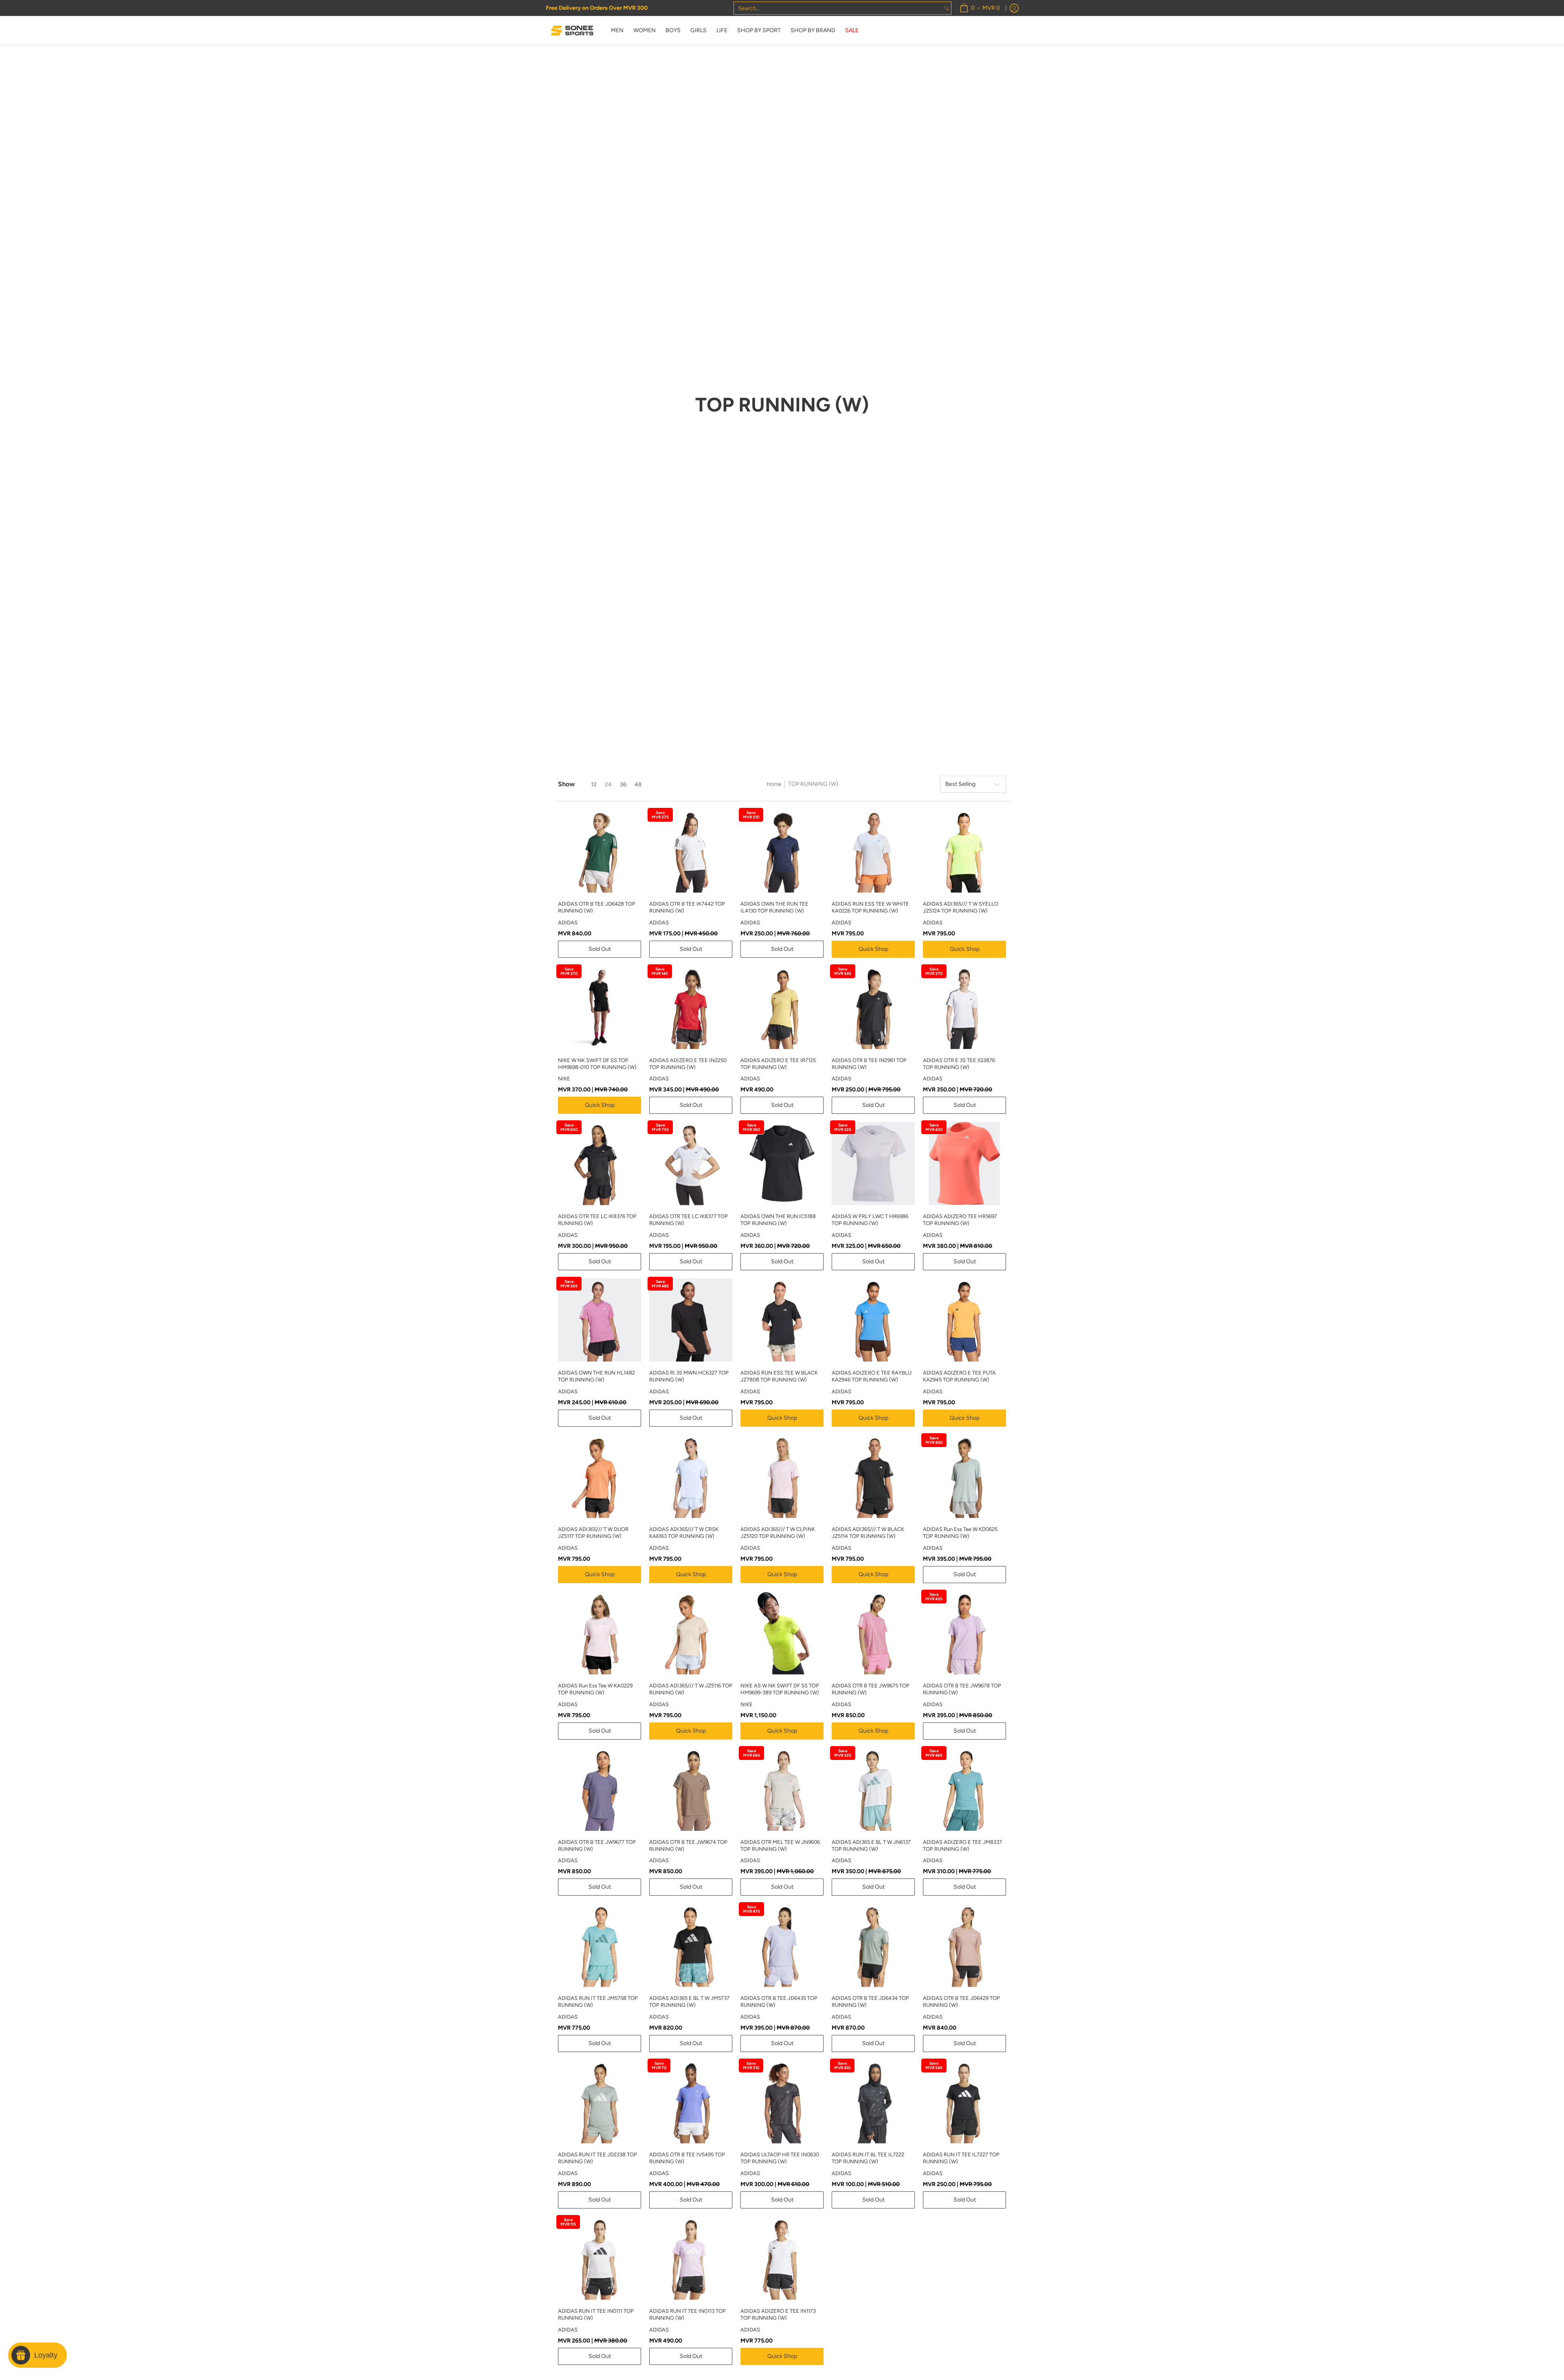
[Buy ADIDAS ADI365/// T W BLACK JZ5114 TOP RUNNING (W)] (873, 1476)
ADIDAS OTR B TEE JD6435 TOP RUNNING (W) (779, 2002)
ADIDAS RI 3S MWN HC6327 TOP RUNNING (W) (689, 1376)
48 (638, 784)
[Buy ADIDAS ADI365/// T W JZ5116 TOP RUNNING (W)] (691, 1633)
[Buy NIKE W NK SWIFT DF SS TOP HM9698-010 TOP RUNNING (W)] (600, 1007)
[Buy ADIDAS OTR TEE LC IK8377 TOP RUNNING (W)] (691, 1164)
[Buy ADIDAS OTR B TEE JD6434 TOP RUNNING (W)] (873, 1945)
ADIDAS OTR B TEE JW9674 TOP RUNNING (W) (688, 1845)
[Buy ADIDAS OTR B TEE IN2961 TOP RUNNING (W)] (873, 1007)
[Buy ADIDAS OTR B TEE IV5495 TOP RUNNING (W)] (691, 2102)
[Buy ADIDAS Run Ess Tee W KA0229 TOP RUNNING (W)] (600, 1633)
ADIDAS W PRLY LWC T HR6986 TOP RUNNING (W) (870, 1220)
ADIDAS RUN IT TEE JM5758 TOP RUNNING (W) (598, 2002)
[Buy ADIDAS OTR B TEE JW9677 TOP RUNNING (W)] (600, 1789)
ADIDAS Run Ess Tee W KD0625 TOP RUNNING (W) (960, 1533)
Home (774, 784)
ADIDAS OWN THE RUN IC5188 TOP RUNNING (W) (778, 1220)
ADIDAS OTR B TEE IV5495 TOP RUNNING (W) (687, 2158)
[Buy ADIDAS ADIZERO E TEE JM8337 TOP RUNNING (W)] (964, 1789)
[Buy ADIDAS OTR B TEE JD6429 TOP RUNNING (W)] (964, 1945)
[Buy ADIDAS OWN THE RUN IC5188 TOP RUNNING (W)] (782, 1164)
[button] (1477, 2252)
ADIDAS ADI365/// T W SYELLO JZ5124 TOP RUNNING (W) (961, 907)
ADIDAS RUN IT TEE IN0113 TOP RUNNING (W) (688, 2314)
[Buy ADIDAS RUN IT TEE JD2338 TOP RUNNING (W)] (600, 2102)
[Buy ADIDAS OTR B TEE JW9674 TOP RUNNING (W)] (691, 1789)
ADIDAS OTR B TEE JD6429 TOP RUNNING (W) (961, 2002)
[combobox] (838, 8)
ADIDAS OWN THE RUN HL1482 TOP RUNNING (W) (596, 1376)
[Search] (947, 8)
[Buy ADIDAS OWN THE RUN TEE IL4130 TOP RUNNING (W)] (782, 851)
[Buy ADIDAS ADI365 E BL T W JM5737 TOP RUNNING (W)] (691, 1945)
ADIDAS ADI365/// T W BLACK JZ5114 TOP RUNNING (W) (868, 1533)
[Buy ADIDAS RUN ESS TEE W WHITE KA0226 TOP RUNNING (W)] (873, 851)
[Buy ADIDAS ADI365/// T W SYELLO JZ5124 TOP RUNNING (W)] (964, 851)
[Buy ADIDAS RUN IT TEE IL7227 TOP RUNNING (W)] (964, 2102)
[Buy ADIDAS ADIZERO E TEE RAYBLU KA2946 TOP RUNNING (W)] (873, 1320)
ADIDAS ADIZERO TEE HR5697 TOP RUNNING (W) (960, 1220)
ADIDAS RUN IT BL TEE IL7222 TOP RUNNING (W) (868, 2158)
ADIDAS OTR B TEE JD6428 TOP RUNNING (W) (597, 907)
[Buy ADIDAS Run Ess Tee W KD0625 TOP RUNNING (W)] (964, 1476)
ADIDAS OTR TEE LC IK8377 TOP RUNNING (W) (689, 1220)
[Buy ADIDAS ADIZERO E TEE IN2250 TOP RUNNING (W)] (691, 1007)
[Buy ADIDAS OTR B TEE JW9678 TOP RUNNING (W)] (964, 1633)
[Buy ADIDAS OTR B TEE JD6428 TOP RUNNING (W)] (600, 851)
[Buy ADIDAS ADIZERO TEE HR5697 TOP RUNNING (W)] (964, 1164)
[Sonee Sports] (572, 31)
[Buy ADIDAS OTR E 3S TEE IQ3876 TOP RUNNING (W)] (964, 1007)
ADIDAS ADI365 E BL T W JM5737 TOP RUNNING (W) (689, 2002)
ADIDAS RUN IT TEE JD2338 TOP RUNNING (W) (597, 2158)
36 (623, 784)
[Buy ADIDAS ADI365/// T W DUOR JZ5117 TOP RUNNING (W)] (600, 1476)
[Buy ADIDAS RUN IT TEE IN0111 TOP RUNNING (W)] (600, 2258)
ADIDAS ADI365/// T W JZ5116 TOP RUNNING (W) (691, 1689)
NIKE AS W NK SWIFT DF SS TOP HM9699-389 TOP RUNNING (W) (780, 1689)
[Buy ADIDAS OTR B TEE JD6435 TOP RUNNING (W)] (782, 1945)
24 (608, 784)
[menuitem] (980, 8)
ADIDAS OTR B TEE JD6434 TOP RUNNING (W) (870, 2002)
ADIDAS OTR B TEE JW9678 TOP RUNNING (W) (962, 1689)
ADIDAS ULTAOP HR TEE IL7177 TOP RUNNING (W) (961, 2339)
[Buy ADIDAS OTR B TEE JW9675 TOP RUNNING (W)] (873, 1633)
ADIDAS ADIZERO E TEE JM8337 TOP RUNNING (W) (962, 1845)
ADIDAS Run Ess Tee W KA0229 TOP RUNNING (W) (595, 1689)
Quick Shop (873, 949)
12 (594, 784)
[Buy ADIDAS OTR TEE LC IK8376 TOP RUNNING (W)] (600, 1164)
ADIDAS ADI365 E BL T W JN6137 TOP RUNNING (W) (871, 1845)
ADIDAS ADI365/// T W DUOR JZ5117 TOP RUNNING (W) (593, 1533)
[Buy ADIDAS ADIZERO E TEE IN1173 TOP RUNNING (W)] (782, 2258)
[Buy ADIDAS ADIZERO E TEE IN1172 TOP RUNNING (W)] (873, 2283)
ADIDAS (568, 923)
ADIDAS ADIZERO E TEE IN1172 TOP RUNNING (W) (869, 2339)
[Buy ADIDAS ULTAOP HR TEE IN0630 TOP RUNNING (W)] (782, 2102)
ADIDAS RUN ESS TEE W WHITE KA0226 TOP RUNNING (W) (870, 907)
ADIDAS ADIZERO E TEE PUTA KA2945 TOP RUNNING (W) (959, 1376)
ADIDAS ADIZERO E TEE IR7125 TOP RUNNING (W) (778, 1064)
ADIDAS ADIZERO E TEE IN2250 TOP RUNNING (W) (688, 1064)
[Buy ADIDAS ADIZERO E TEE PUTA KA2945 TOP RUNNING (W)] (964, 1320)
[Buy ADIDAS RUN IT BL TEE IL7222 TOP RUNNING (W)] (873, 2102)
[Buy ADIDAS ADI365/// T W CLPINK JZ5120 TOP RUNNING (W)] (782, 1476)
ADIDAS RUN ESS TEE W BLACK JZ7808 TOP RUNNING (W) (779, 1376)
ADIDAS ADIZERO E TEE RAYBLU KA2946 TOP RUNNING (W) (872, 1376)
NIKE (564, 1079)
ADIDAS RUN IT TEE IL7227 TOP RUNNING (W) (961, 2158)
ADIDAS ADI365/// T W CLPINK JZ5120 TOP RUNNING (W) (778, 1533)
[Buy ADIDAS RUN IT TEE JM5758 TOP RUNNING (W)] (600, 1945)
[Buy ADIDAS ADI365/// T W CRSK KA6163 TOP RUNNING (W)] (691, 1476)
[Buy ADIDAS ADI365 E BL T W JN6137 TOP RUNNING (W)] (873, 1789)
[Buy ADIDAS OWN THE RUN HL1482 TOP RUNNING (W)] (600, 1320)
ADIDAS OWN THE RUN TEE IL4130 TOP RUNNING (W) (774, 907)
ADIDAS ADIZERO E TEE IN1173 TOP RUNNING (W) (778, 2314)
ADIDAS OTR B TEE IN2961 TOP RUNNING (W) (869, 1064)
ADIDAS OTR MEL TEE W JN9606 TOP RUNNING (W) (780, 1845)
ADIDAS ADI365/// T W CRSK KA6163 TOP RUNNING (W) (684, 1533)
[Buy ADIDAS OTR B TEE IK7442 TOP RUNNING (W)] (691, 851)
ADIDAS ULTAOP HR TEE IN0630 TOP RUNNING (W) (780, 2158)
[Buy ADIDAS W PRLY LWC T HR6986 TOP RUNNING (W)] (873, 1164)
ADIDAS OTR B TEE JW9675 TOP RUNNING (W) (871, 1689)
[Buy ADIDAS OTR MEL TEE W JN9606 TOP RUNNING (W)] (782, 1789)
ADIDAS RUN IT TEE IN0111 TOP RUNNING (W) (596, 2314)
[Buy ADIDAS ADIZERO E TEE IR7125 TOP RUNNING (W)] (782, 1007)
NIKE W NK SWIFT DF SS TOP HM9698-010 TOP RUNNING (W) (597, 1064)
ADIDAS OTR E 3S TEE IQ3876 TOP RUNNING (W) (959, 1064)
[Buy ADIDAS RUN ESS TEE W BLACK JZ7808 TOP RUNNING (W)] (782, 1320)
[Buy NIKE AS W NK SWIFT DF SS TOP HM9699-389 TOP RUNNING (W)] (782, 1633)
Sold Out (600, 949)
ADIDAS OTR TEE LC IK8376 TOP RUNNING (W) (597, 1220)
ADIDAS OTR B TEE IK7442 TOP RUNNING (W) (687, 907)
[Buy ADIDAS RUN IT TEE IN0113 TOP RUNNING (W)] (691, 2258)
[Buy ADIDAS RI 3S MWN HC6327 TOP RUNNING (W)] (691, 1320)
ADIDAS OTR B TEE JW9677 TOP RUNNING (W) (597, 1845)
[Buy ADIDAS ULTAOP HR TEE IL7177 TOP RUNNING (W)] (964, 2283)
